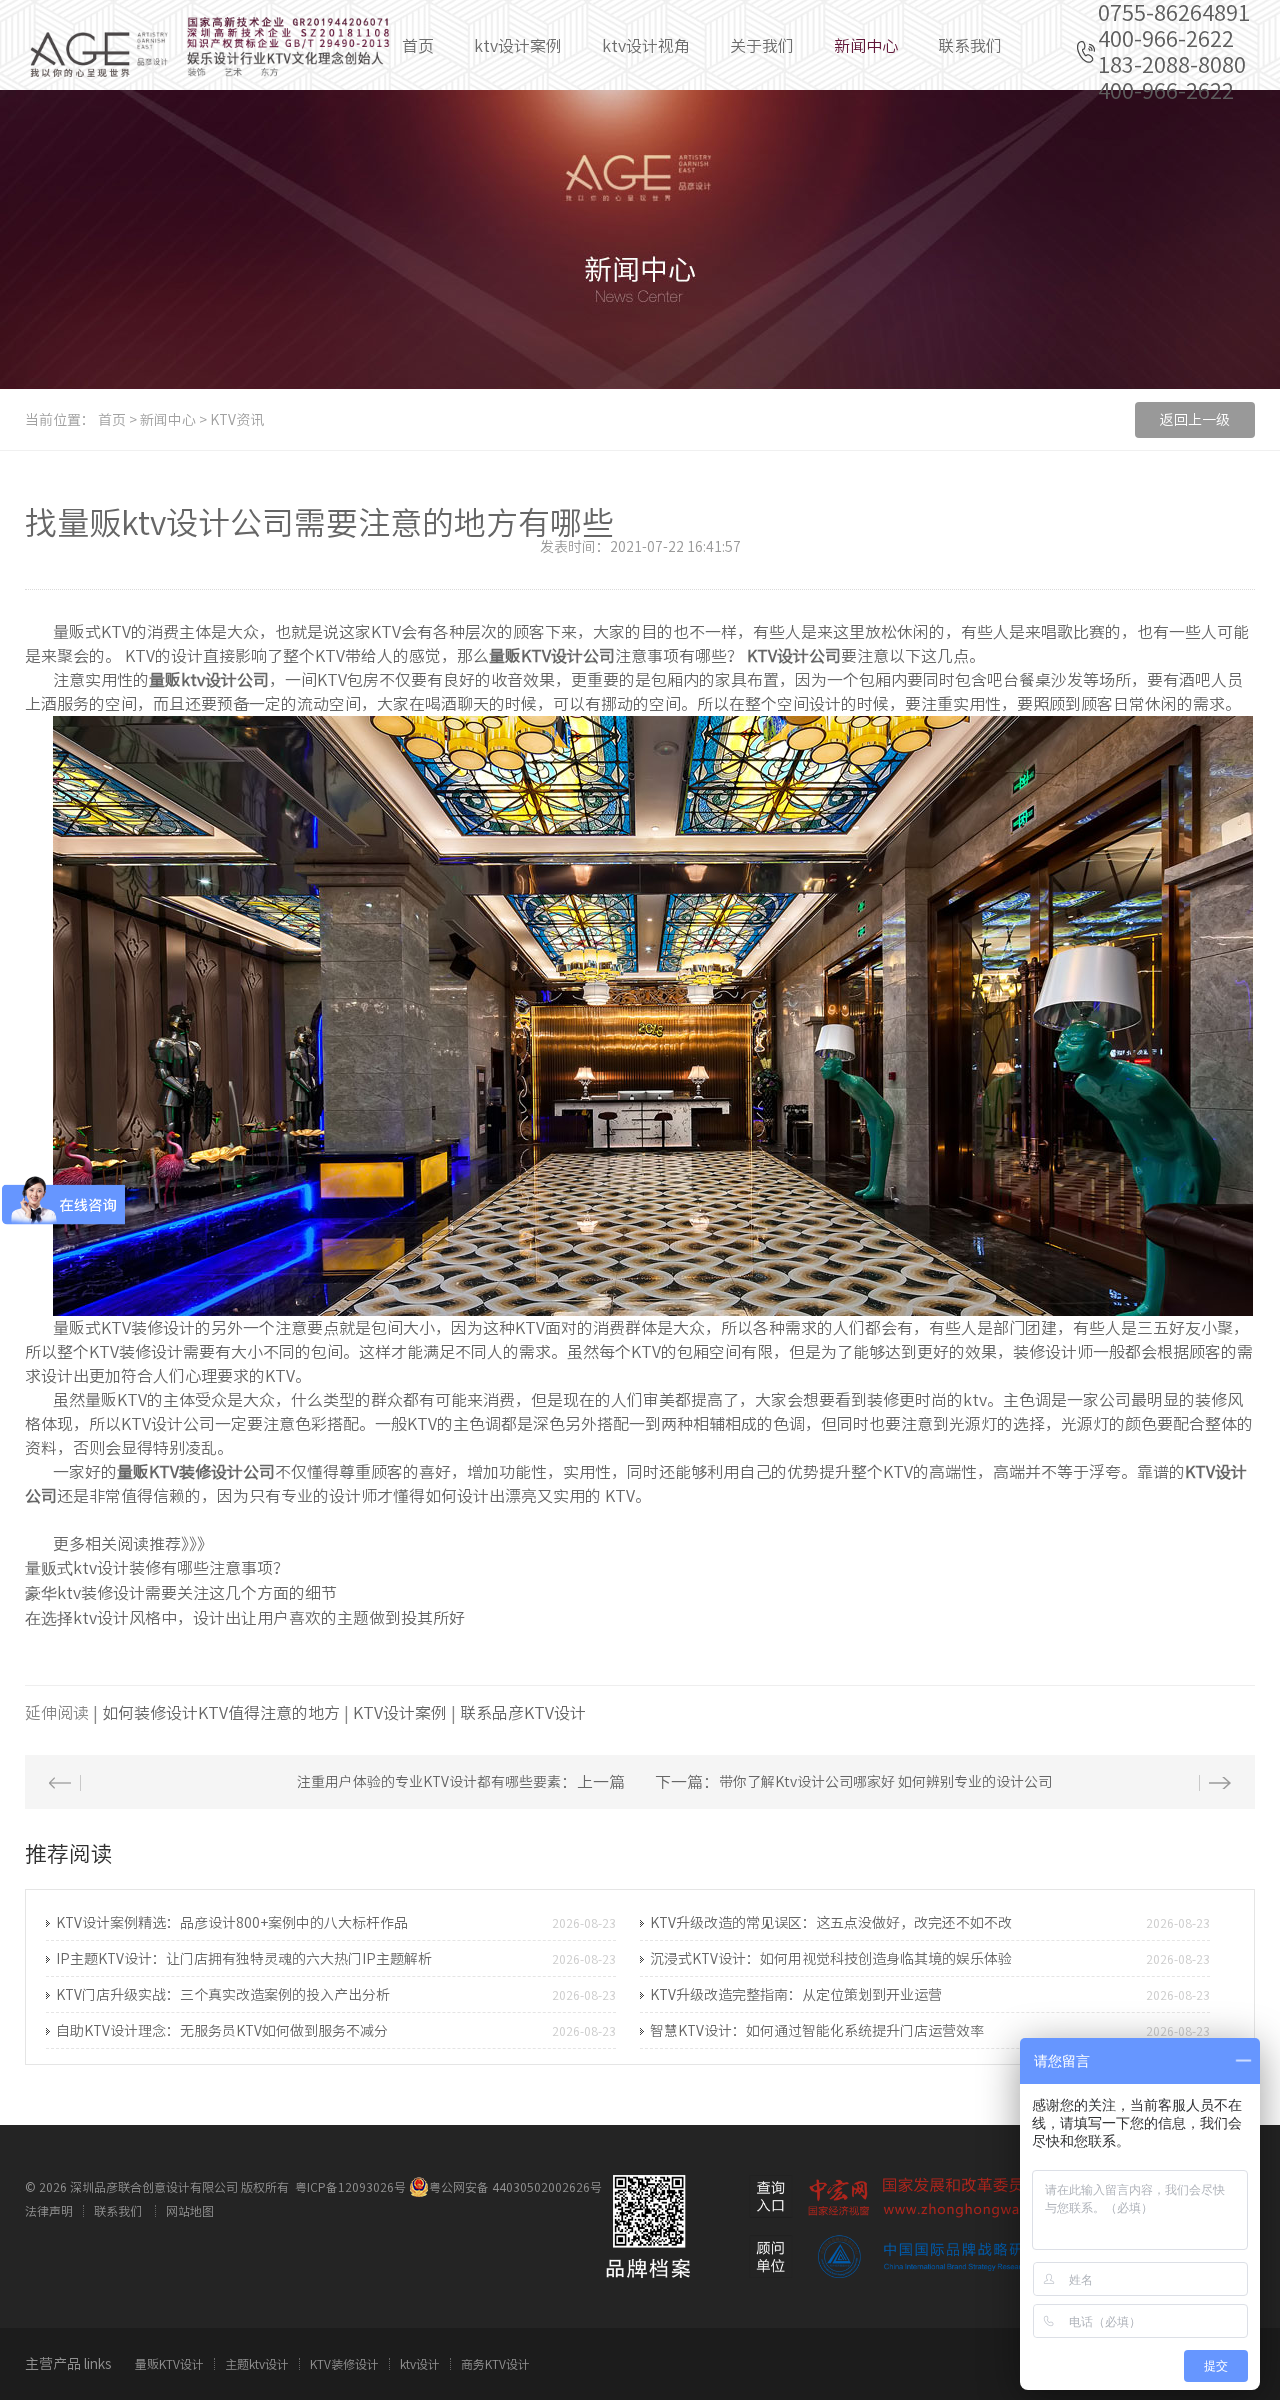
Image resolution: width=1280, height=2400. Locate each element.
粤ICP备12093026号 (350, 2187)
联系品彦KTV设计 (523, 1713)
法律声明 (49, 2211)
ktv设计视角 (646, 46)
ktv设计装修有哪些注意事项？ (157, 1568)
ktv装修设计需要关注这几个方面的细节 (181, 1593)
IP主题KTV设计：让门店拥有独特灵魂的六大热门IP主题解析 (244, 1959)
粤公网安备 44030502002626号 (515, 2187)
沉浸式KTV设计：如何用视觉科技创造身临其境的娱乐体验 (831, 1959)
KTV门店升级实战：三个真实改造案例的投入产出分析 (223, 1995)
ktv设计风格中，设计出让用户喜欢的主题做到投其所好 (245, 1618)
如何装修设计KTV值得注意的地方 (221, 1713)
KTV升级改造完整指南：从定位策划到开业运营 (796, 1995)
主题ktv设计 (257, 2364)
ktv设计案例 (518, 46)
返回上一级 (1195, 420)
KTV (552, 656)
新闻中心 (866, 46)
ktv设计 (420, 2364)
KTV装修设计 (344, 2364)
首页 (418, 46)
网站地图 (190, 2211)
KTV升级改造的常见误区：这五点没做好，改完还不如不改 (831, 1923)
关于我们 (762, 46)
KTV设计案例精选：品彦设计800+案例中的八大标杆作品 (232, 1923)
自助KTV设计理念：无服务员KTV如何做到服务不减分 (222, 2031)
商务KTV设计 (495, 2364)
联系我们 (970, 46)
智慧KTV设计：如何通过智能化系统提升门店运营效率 (817, 2031)
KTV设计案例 (400, 1713)
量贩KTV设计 (169, 2364)
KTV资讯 (237, 420)
